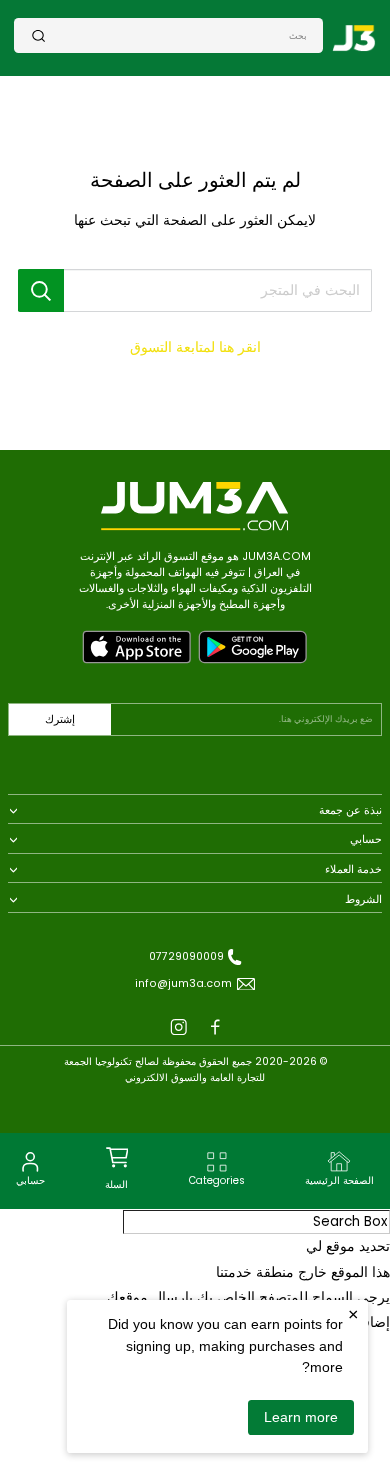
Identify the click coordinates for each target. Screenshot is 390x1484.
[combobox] (176, 35)
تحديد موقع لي (348, 1246)
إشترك (60, 719)
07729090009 (186, 956)
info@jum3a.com (183, 983)
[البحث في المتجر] (41, 290)
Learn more (301, 1417)
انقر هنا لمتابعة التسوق (195, 347)
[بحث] (39, 35)
